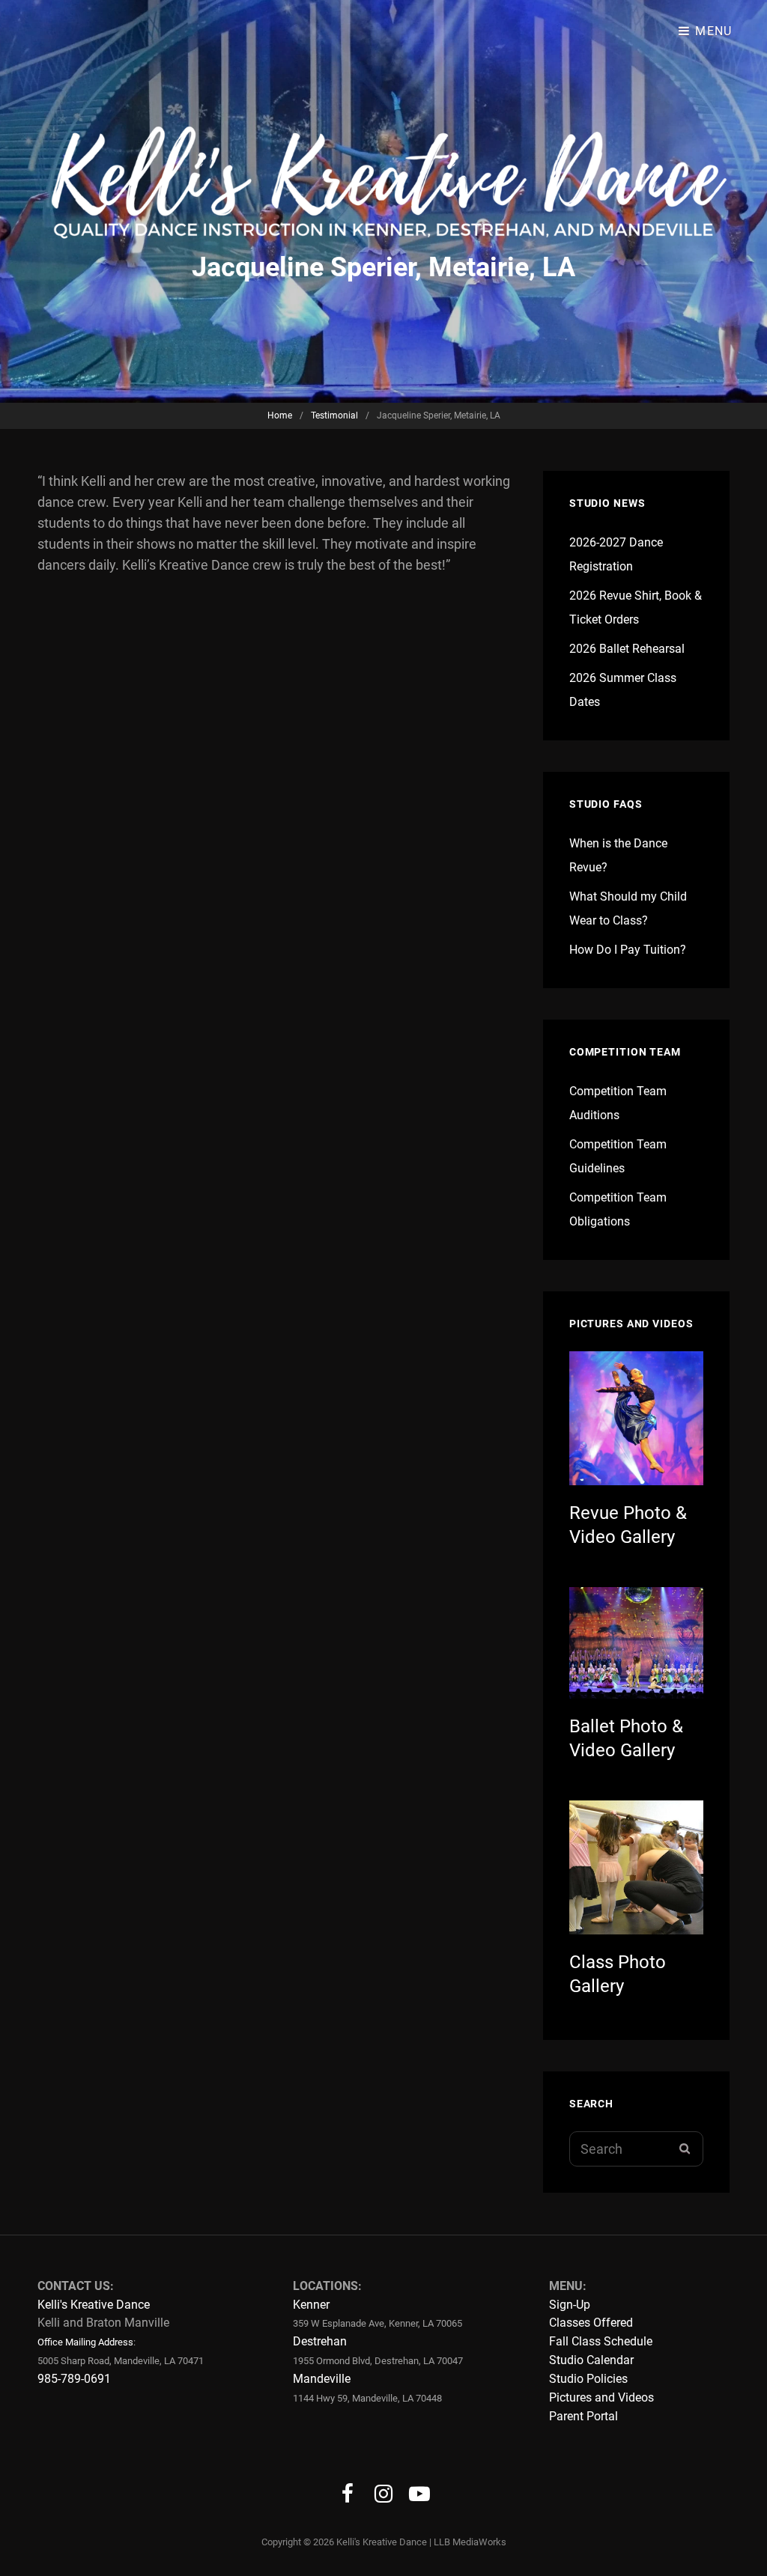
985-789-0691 (74, 2379)
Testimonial (334, 415)
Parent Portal (583, 2416)
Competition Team (625, 1052)
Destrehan (320, 2341)
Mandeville (322, 2379)
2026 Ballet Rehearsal (627, 649)
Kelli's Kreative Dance (94, 2305)
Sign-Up (570, 2305)
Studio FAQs (606, 804)
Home (280, 415)
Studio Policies (588, 2379)
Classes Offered (591, 2323)
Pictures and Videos (601, 2397)
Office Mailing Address (85, 2342)
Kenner (311, 2305)
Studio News (607, 503)
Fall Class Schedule (601, 2341)
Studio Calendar (591, 2360)
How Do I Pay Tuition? (628, 950)
